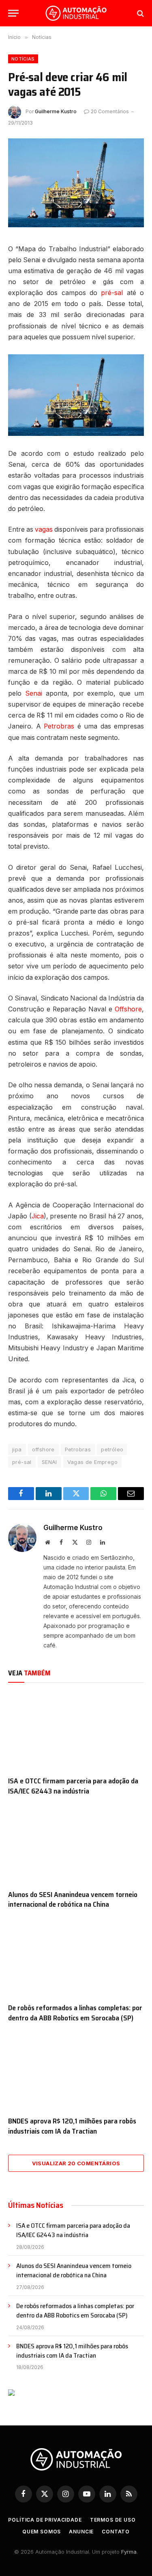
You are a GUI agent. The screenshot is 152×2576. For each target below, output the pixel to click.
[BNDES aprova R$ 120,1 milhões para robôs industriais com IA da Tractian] (76, 2072)
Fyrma (129, 2552)
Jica (38, 1216)
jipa (17, 1449)
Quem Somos (42, 2532)
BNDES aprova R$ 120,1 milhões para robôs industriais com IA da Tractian (72, 2126)
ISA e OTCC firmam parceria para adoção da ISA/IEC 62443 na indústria (73, 1786)
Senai (34, 693)
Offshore (128, 1009)
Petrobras (59, 726)
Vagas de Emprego (92, 1462)
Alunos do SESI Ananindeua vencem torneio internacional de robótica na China (73, 1899)
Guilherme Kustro (56, 111)
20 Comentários (110, 111)
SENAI (49, 1462)
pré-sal (112, 293)
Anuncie (81, 2532)
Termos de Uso (113, 2520)
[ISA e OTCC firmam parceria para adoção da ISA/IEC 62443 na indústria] (76, 1731)
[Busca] (140, 13)
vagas (44, 529)
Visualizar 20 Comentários (76, 2163)
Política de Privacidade (45, 2520)
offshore (43, 1449)
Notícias (23, 59)
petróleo (112, 1449)
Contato (116, 2532)
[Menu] (13, 13)
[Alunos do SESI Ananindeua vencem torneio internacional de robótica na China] (76, 1845)
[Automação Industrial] (76, 13)
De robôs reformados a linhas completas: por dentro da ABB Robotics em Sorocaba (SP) (75, 2013)
